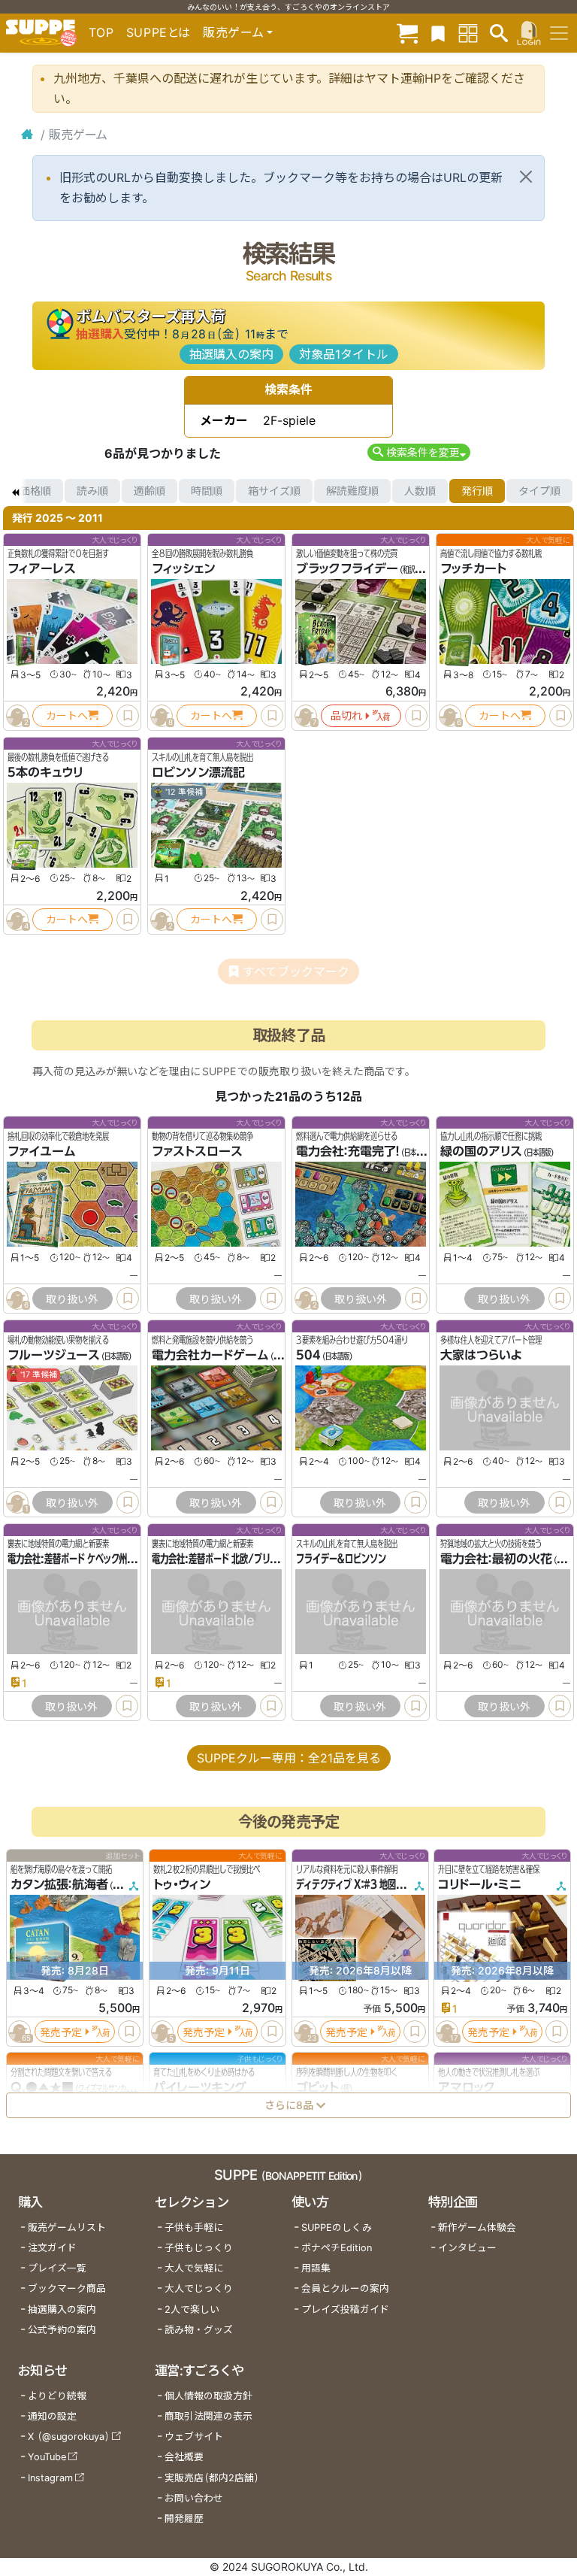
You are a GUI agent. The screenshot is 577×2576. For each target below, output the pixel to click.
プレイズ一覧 (57, 2268)
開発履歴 (184, 2518)
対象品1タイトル (344, 354)
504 (308, 1355)
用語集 (316, 2268)
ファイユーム (42, 1151)
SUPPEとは (159, 32)
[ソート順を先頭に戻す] (15, 491)
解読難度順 (352, 491)
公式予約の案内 (62, 2330)
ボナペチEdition (337, 2248)
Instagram (50, 2478)
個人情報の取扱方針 (208, 2396)
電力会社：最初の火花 (496, 1559)
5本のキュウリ (45, 772)
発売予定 (61, 2032)
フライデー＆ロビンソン (341, 1559)
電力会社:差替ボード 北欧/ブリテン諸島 (227, 1559)
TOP (101, 32)
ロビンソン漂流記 (198, 772)
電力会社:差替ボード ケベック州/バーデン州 (91, 1559)
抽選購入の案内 (231, 354)
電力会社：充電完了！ (348, 1151)
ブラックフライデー (347, 568)
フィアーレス (42, 568)
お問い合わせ (194, 2498)
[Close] (526, 177)
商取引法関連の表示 (208, 2416)
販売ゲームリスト (67, 2227)
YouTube (47, 2457)
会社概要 (184, 2457)
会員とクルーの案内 (345, 2288)
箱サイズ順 (274, 491)
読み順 (92, 491)
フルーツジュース (54, 1355)
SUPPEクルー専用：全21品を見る (289, 1758)
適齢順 (150, 491)
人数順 (420, 491)
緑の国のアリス (481, 1151)
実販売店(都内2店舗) (212, 2478)
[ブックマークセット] (438, 33)
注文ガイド (52, 2248)
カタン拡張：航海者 (59, 1884)
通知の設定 (52, 2416)
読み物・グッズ (199, 2330)
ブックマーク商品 (67, 2288)
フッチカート (473, 568)
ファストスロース (197, 1151)
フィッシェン (183, 568)
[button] (419, 452)
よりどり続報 (57, 2396)
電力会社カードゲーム (210, 1355)
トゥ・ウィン (182, 1884)
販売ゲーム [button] (233, 32)
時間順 (207, 491)
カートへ (67, 715)
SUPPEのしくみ (337, 2227)
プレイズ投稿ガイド (345, 2309)
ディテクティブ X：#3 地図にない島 (363, 1884)
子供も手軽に (194, 2227)
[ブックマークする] (128, 716)
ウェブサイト (194, 2437)
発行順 (477, 491)
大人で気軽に (194, 2268)
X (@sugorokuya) (69, 2437)
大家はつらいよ (481, 1355)
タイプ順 (539, 491)
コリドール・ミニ (480, 1884)
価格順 (35, 491)
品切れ (346, 715)
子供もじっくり (199, 2248)
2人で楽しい (192, 2309)
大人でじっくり (199, 2288)
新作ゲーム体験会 (477, 2227)
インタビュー (467, 2248)
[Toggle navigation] (559, 33)
